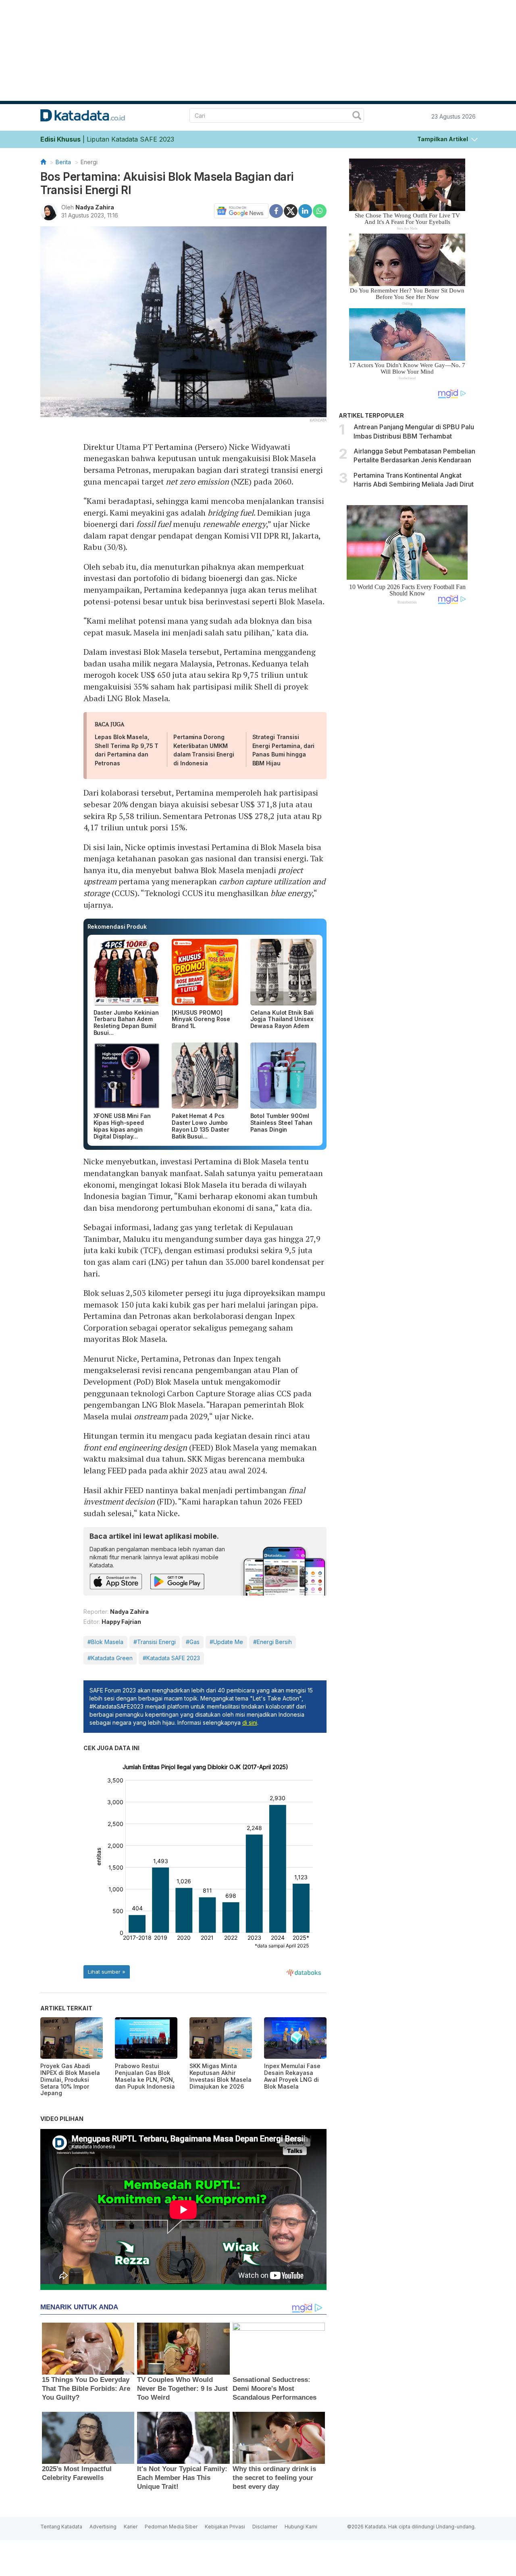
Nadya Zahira (95, 207)
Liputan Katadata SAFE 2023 (130, 139)
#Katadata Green (110, 1658)
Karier (131, 2527)
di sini (250, 1723)
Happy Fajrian (121, 1622)
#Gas (193, 1642)
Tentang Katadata (61, 2527)
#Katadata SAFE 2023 (171, 1658)
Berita (63, 162)
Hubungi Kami (301, 2527)
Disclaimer (265, 2527)
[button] (447, 138)
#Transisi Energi (155, 1642)
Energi (89, 162)
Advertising (103, 2527)
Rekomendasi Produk (117, 927)
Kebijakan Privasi (225, 2527)
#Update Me (226, 1642)
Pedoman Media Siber (171, 2527)
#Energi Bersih (273, 1642)
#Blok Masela (105, 1642)
